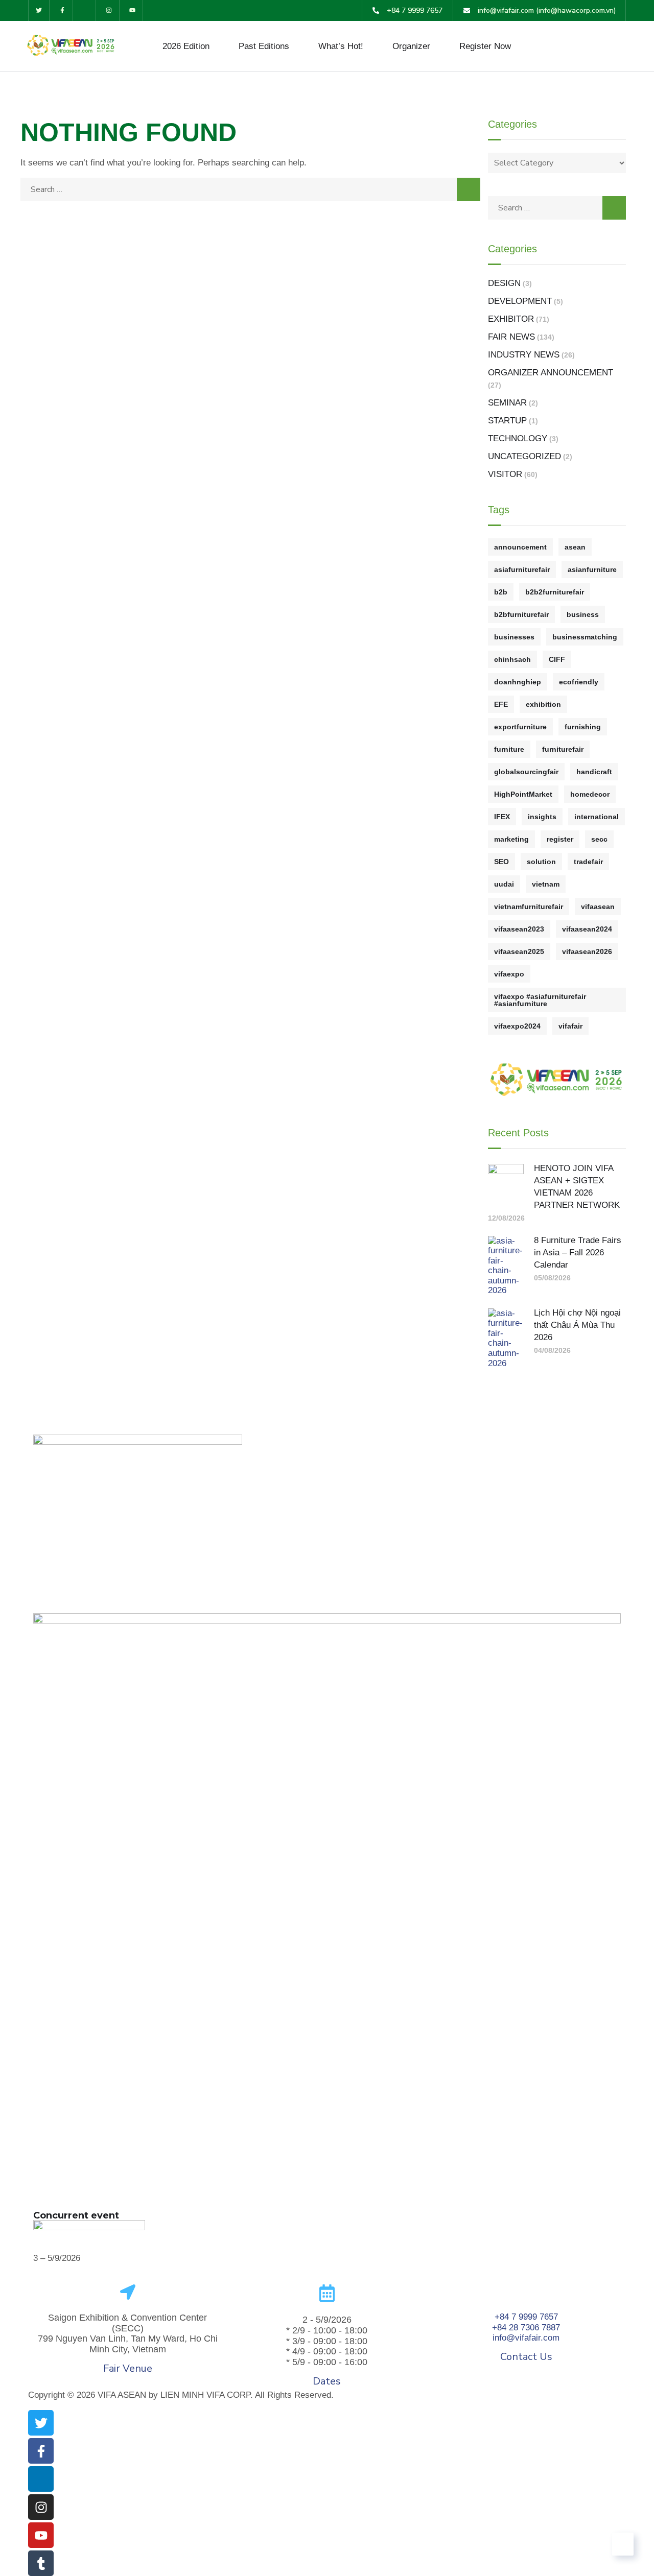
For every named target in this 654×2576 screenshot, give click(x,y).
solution (541, 862)
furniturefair (563, 749)
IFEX (502, 817)
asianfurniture (592, 569)
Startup (507, 421)
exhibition (543, 704)
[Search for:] (250, 189)
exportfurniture (520, 727)
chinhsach (512, 659)
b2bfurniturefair (521, 614)
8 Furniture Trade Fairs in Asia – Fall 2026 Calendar (578, 1253)
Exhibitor (511, 319)
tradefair (588, 862)
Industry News (524, 355)
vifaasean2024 (587, 929)
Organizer (411, 46)
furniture (509, 749)
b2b (501, 592)
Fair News (511, 337)
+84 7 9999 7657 (526, 2317)
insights (542, 817)
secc (599, 839)
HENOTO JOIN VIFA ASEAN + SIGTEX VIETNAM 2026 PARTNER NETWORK (577, 1187)
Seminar (507, 403)
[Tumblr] (41, 2563)
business (583, 614)
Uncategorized (524, 456)
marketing (511, 839)
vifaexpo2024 (517, 1026)
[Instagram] (109, 10)
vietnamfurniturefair (529, 907)
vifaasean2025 (519, 951)
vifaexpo (509, 974)
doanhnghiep (518, 682)
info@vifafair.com (526, 2338)
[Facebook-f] (63, 10)
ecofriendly (579, 682)
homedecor (590, 794)
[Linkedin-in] (86, 10)
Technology (518, 438)
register (560, 839)
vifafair (570, 1026)
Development (520, 301)
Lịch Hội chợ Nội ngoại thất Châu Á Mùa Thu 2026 (577, 1325)
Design (504, 283)
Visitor (505, 474)
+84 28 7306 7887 (526, 2328)
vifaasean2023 (519, 929)
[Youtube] (133, 10)
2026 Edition (186, 46)
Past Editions (264, 46)
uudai (504, 884)
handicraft (594, 772)
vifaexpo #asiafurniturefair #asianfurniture (540, 1000)
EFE (501, 704)
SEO (501, 862)
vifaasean (598, 907)
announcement (520, 547)
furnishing (583, 727)
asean (575, 547)
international (597, 817)
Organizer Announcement (551, 373)
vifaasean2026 (587, 951)
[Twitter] (39, 10)
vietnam (546, 884)
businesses (514, 637)
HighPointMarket (523, 794)
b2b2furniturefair (555, 592)
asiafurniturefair (522, 569)
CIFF (557, 659)
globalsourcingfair (526, 772)
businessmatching (585, 637)
